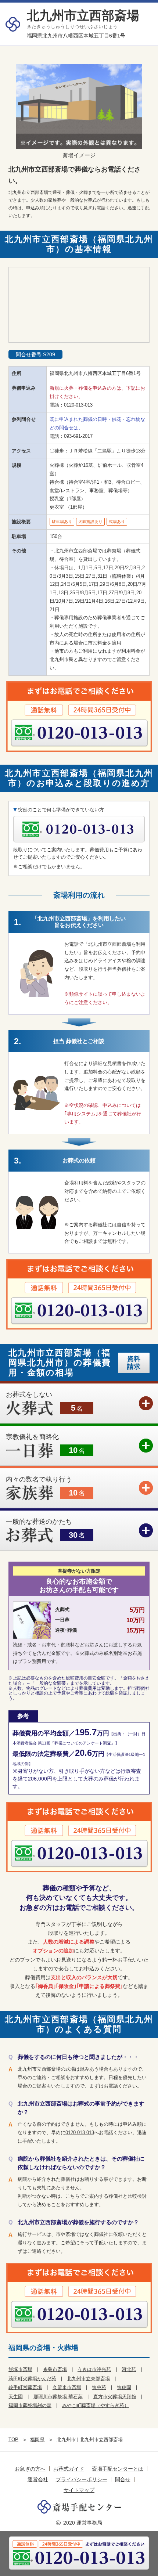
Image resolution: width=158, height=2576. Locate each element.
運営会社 (38, 2479)
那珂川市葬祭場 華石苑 (58, 2397)
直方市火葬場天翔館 (115, 2397)
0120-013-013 (78, 405)
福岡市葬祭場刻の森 (30, 2405)
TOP (13, 2440)
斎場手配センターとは (118, 2469)
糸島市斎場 (55, 2369)
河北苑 (129, 2369)
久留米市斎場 (67, 2387)
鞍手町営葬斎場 (25, 2387)
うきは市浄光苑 (94, 2369)
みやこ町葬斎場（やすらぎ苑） (96, 2405)
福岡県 (37, 2440)
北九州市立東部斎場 (88, 2379)
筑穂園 (124, 2387)
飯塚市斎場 (20, 2369)
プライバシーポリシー (82, 2479)
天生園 (16, 2397)
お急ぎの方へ (30, 2469)
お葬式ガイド (69, 2469)
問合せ (123, 2479)
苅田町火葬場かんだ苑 (32, 2379)
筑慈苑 (99, 2387)
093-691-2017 (78, 436)
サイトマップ (79, 2490)
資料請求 (134, 1363)
